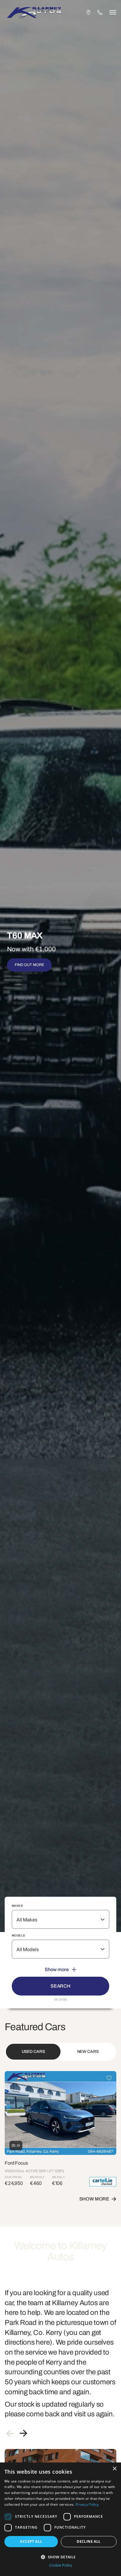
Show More (94, 2199)
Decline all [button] (89, 2541)
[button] (60, 2556)
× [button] (114, 2469)
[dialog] (60, 2519)
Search (60, 1986)
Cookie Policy (61, 2565)
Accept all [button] (31, 2541)
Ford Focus (16, 2163)
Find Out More (30, 965)
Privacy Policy (87, 2504)
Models (18, 1935)
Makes (17, 1906)
